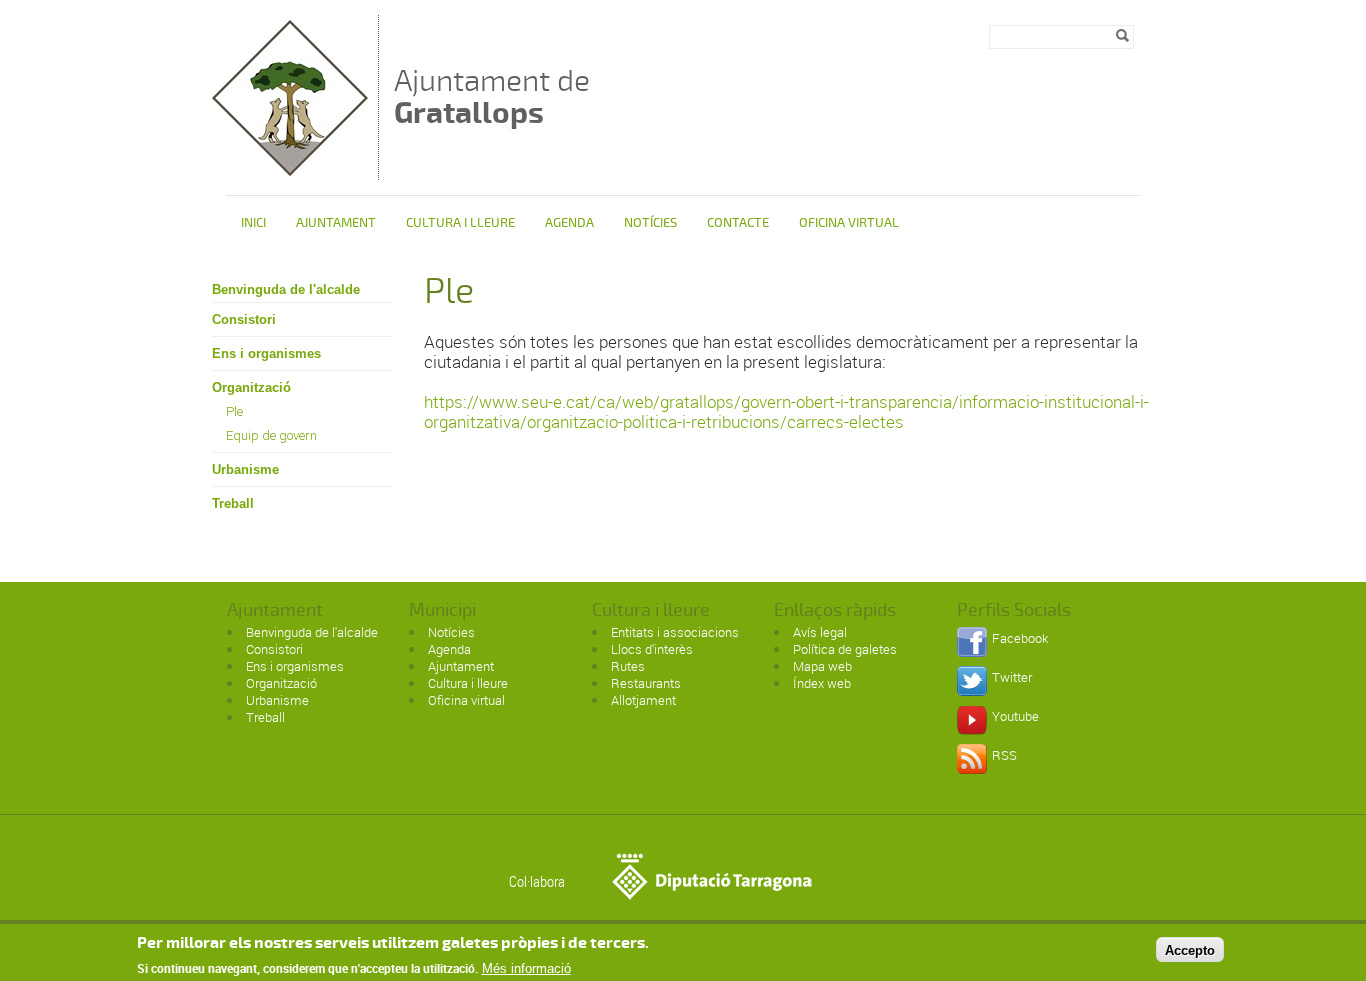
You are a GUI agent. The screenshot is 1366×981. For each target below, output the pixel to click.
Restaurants (646, 683)
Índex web (822, 683)
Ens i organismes (266, 353)
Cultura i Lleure (460, 223)
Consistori (244, 319)
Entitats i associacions (675, 632)
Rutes (628, 666)
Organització (251, 387)
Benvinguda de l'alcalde (286, 289)
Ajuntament (336, 223)
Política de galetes (845, 649)
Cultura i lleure (468, 683)
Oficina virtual (849, 223)
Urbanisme (245, 469)
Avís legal (820, 632)
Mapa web (822, 666)
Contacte (738, 223)
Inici (253, 223)
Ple (234, 411)
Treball (233, 503)
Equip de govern (271, 435)
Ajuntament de (492, 96)
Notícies (650, 223)
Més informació (526, 968)
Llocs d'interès (652, 649)
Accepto (1190, 949)
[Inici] (290, 170)
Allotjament (643, 700)
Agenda (569, 223)
